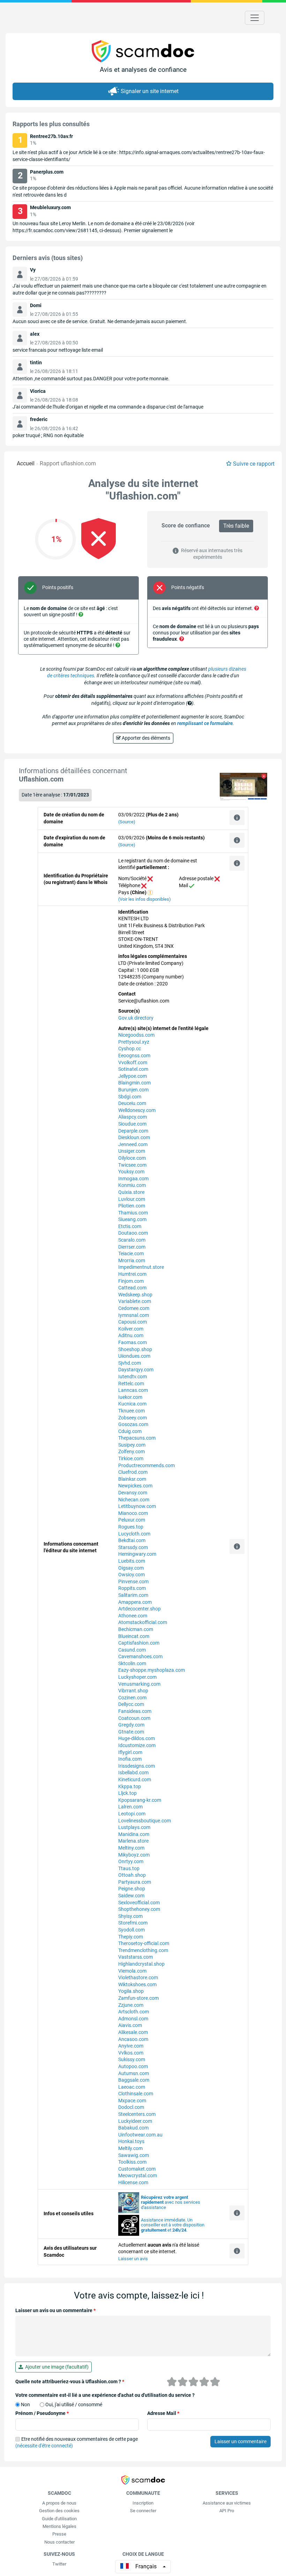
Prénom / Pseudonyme (42, 2413)
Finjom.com (131, 1281)
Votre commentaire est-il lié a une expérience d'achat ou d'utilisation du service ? (105, 2395)
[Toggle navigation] (255, 18)
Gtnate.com (131, 1732)
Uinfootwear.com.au (140, 2135)
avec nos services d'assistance (171, 2202)
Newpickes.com (135, 1486)
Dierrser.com (132, 1247)
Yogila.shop (131, 1991)
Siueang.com (132, 1219)
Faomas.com (133, 1342)
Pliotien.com (132, 1206)
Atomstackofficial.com (143, 1622)
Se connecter (143, 2511)
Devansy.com (133, 1493)
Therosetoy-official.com (144, 1943)
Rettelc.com (131, 1384)
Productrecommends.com (146, 1465)
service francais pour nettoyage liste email (58, 350)
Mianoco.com (133, 1513)
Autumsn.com (134, 2073)
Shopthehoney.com (139, 1909)
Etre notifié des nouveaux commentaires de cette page (77, 2442)
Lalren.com (130, 1807)
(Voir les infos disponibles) (145, 899)
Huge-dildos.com (137, 1738)
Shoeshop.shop (135, 1349)
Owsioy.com (131, 1575)
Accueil (26, 463)
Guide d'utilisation (59, 2519)
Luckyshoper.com (137, 1677)
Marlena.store (133, 1841)
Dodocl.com (131, 2107)
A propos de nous (59, 2503)
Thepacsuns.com (137, 1438)
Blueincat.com (134, 1636)
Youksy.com (131, 1172)
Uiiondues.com (134, 1356)
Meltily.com (130, 2148)
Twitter (59, 2564)
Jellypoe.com (133, 1076)
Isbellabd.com (133, 1773)
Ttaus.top (129, 1868)
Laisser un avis (133, 2259)
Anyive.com (131, 2046)
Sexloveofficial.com (139, 1903)
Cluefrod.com (133, 1472)
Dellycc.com (131, 1704)
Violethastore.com (138, 1977)
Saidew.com (131, 1896)
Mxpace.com (132, 2101)
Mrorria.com (132, 1260)
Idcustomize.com (137, 1745)
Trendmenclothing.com (143, 1950)
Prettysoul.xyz (134, 1042)
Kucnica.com (132, 1404)
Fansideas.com (135, 1711)
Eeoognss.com (134, 1055)
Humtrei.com (132, 1274)
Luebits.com (132, 1561)
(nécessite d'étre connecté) (44, 2446)
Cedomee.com (134, 1308)
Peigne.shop (132, 1889)
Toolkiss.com (132, 2162)
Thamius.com (133, 1213)
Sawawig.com (134, 2155)
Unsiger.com (132, 1151)
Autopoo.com (133, 2066)
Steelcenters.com (137, 2114)
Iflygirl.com (130, 1752)
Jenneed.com (133, 1144)
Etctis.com (130, 1226)
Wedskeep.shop (135, 1295)
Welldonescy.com (137, 1110)
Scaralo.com (132, 1240)
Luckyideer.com (135, 2121)
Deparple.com (133, 1131)
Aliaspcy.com (133, 1117)
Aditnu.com (131, 1335)
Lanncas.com (133, 1390)
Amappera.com (135, 1602)
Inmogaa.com (133, 1179)
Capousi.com (133, 1322)
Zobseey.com (133, 1418)
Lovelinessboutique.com (145, 1821)
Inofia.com (130, 1759)
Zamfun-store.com (138, 1998)
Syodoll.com (131, 1930)
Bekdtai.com (132, 1540)
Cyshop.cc (130, 1049)
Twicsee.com (132, 1165)
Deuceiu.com (132, 1103)
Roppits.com (132, 1588)
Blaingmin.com (134, 1083)
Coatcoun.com (134, 1718)
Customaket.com (137, 2169)
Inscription (143, 2503)
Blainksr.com (132, 1479)
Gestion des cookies (59, 2511)
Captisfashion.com (139, 1643)
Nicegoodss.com (136, 1035)
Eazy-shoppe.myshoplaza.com (152, 1670)
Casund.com (132, 1650)
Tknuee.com (131, 1411)
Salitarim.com (133, 1595)
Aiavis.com (130, 2025)
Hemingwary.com (137, 1554)
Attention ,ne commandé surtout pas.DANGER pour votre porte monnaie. (91, 379)
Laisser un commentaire (240, 2441)
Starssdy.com (133, 1547)
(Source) (127, 822)
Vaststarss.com (136, 1957)
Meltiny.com (131, 1848)
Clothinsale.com (136, 2094)
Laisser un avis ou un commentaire (55, 2310)
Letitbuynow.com (137, 1506)
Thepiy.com (131, 1937)
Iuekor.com (130, 1397)
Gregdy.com (131, 1725)
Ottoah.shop (132, 1875)
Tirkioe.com (131, 1458)
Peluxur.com (132, 1520)
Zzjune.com (131, 2005)
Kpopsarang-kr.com (140, 1800)
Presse (59, 2534)
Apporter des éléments (145, 738)
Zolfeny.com (131, 1451)
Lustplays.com (134, 1827)
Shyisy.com (130, 1916)
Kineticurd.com (135, 1779)
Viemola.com (132, 1971)
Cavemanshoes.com (140, 1656)
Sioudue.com (132, 1124)
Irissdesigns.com (137, 1766)
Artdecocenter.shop (140, 1609)
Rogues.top (131, 1527)
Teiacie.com (131, 1253)
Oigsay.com (131, 1568)
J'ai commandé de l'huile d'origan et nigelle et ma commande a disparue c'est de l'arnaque (108, 407)
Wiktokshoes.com (137, 1984)
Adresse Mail (163, 2413)
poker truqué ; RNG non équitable (48, 435)
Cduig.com (130, 1431)
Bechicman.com (136, 1629)
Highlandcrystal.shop (141, 1964)
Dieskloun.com (134, 1137)
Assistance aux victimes (227, 2503)
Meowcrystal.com (138, 2175)
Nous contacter (59, 2542)
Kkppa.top (130, 1786)
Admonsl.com (133, 2019)
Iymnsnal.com (134, 1315)
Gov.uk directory (136, 1018)
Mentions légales (59, 2526)
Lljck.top (127, 1793)
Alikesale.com (133, 2032)
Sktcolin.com (132, 1663)
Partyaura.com (135, 1882)
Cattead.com (132, 1288)
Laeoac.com (132, 2087)
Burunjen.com (133, 1090)
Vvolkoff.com (133, 1062)
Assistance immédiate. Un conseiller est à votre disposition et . (173, 2225)
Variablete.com (135, 1301)
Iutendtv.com (133, 1377)
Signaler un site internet (150, 91)
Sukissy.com (132, 2059)
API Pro (227, 2511)
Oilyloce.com (132, 1158)
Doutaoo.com (133, 1233)
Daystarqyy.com (136, 1370)
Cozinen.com (132, 1698)
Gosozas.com (133, 1424)
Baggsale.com (134, 2080)
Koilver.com (131, 1329)
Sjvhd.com (130, 1363)
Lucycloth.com (134, 1534)
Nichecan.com (134, 1500)
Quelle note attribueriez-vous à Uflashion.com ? (70, 2381)
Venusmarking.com (139, 1684)
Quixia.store (131, 1192)
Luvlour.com (132, 1199)
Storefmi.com (133, 1923)
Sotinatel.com (133, 1069)
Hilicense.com (133, 2182)
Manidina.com (134, 1834)
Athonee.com (133, 1616)
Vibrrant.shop (133, 1691)
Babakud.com (133, 2128)
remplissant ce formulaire (205, 723)
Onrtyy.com (131, 1861)
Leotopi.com (132, 1814)
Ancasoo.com (133, 2039)
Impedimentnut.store (141, 1267)
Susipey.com (132, 1445)
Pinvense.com (133, 1582)
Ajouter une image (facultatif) (56, 2367)
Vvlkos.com (131, 2053)
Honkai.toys (131, 2141)
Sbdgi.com (130, 1097)
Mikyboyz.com (134, 1855)
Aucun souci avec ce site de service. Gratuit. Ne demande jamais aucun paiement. (100, 321)
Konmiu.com (132, 1185)
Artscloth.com (134, 2012)
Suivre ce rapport (254, 464)
